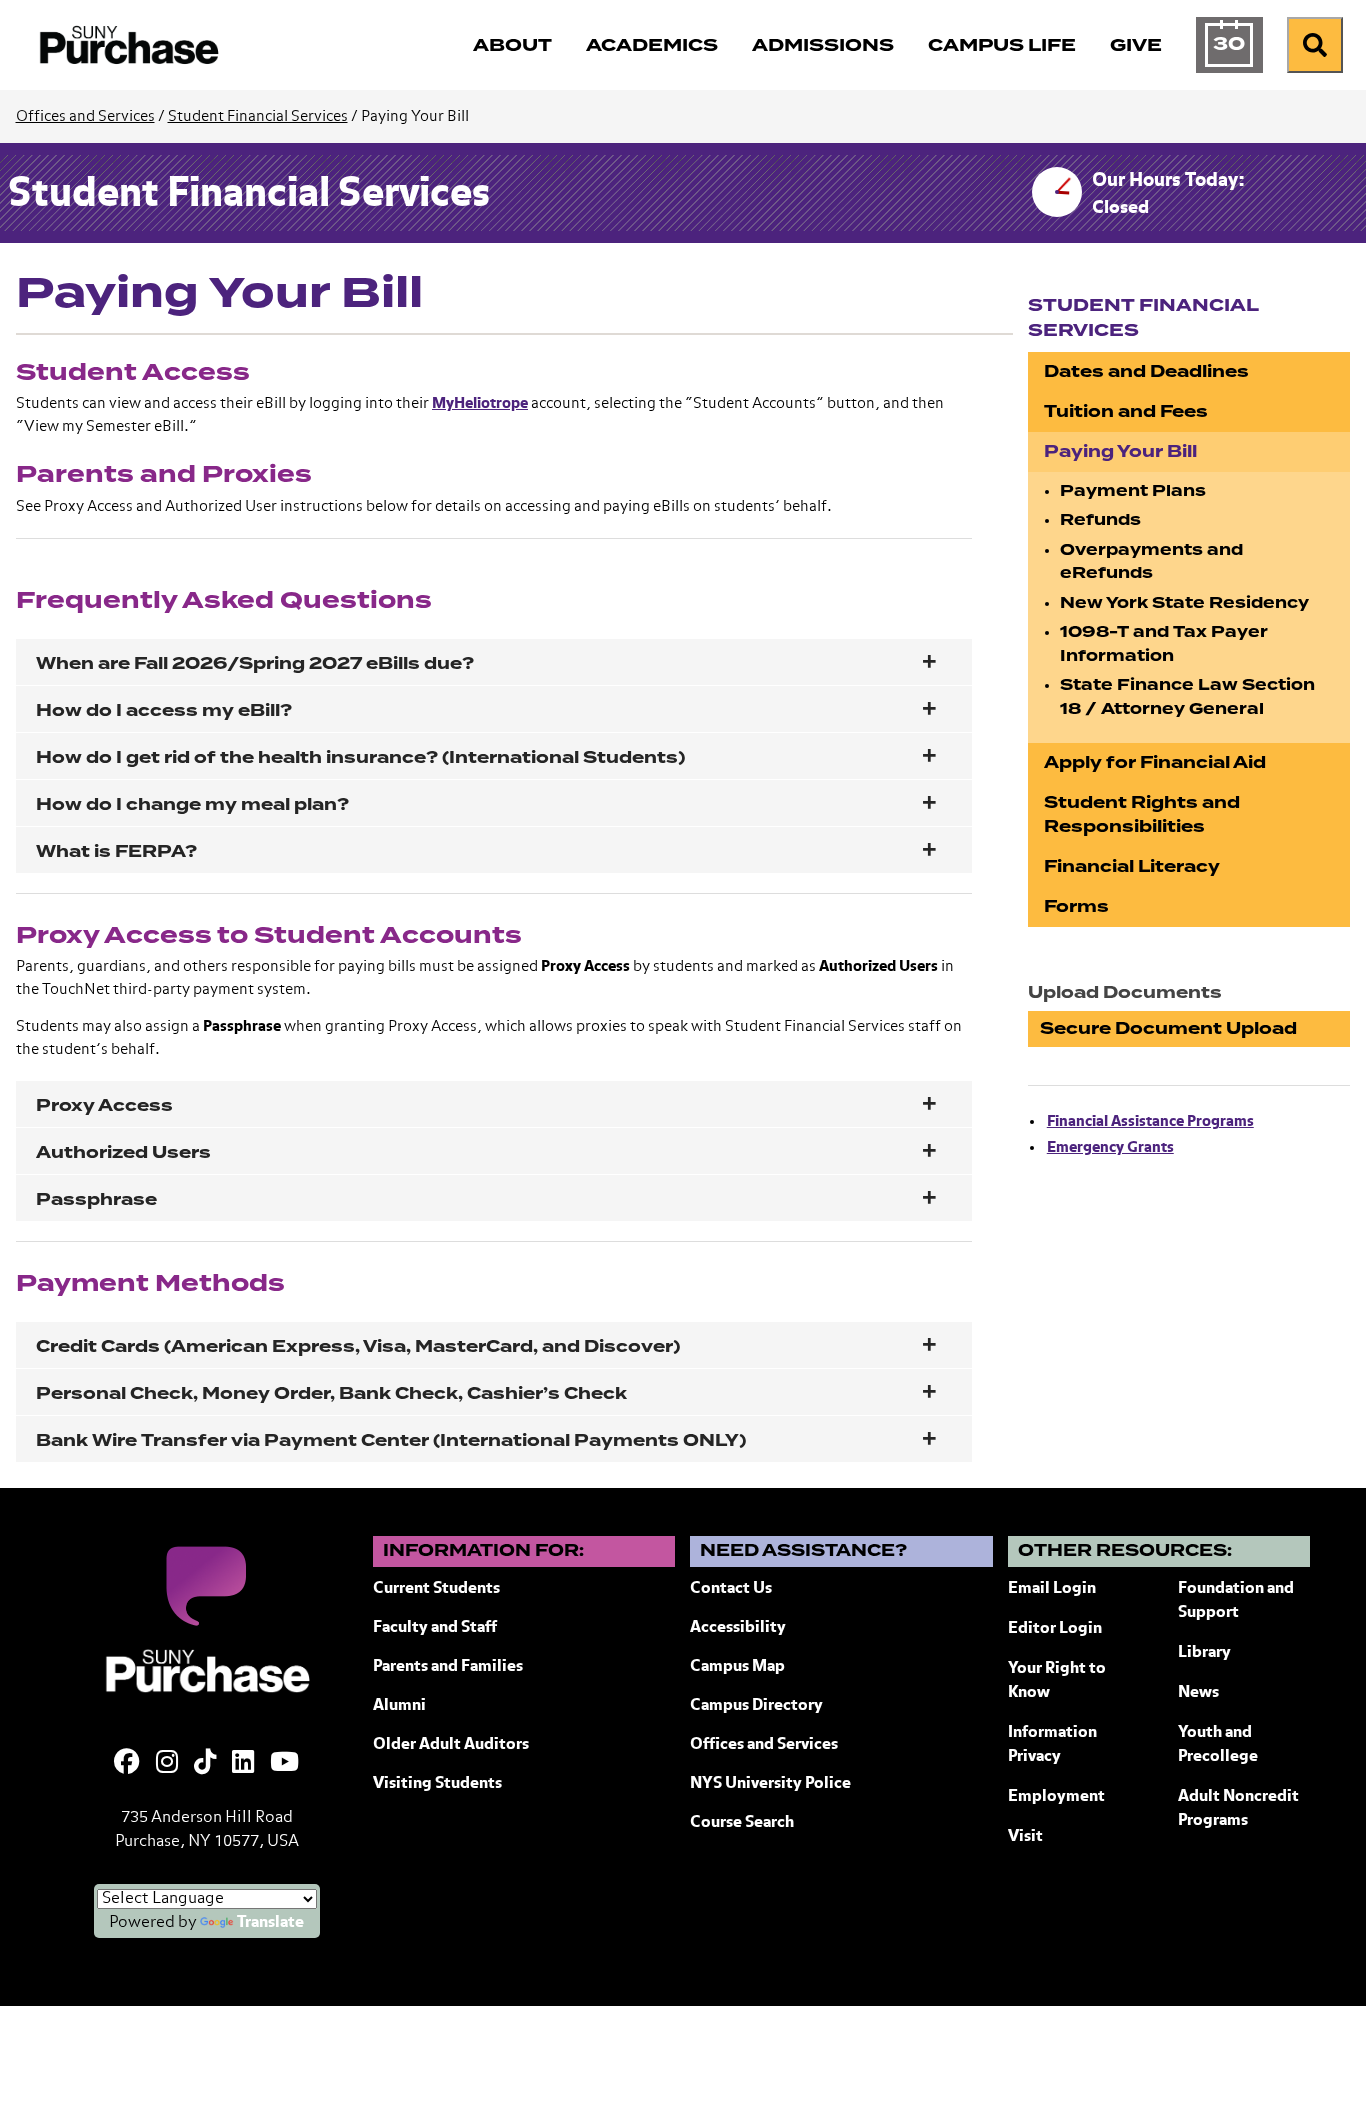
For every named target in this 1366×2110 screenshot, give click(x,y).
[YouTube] (284, 1764)
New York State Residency (1184, 603)
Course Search (742, 1823)
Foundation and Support (1236, 1601)
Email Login (1052, 1589)
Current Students (436, 1589)
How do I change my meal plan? (192, 804)
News (1198, 1693)
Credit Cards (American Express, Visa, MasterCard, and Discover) (358, 1346)
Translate (270, 1923)
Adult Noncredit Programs (1238, 1809)
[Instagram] (167, 1764)
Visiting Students (437, 1784)
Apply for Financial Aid (1155, 762)
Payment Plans (1133, 491)
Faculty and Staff (435, 1628)
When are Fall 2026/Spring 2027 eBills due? (255, 663)
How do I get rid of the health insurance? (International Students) (360, 757)
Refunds (1100, 520)
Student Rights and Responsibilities (1142, 814)
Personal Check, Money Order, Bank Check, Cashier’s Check (331, 1393)
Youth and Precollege (1218, 1745)
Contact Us (731, 1589)
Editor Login (1055, 1629)
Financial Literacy (1132, 866)
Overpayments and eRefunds (1151, 562)
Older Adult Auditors (451, 1745)
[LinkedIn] (243, 1764)
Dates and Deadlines (1146, 371)
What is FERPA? (116, 851)
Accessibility (738, 1628)
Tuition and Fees (1126, 411)
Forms (1076, 906)
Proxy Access (104, 1105)
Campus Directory (756, 1706)
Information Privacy (1052, 1745)
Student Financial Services (258, 116)
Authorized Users (123, 1152)
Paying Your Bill (1120, 451)
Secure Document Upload (1168, 1028)
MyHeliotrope (480, 403)
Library (1204, 1653)
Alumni (399, 1706)
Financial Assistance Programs (1150, 1121)
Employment (1056, 1797)
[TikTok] (205, 1764)
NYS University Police (770, 1784)
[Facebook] (127, 1764)
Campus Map (737, 1667)
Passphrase (96, 1199)
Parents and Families (448, 1667)
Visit (1025, 1837)
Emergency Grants (1110, 1147)
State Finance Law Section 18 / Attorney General (1187, 697)
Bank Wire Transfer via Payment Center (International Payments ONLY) (391, 1440)
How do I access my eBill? (164, 710)
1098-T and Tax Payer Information (1164, 644)
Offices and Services (85, 116)
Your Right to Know (1057, 1681)
